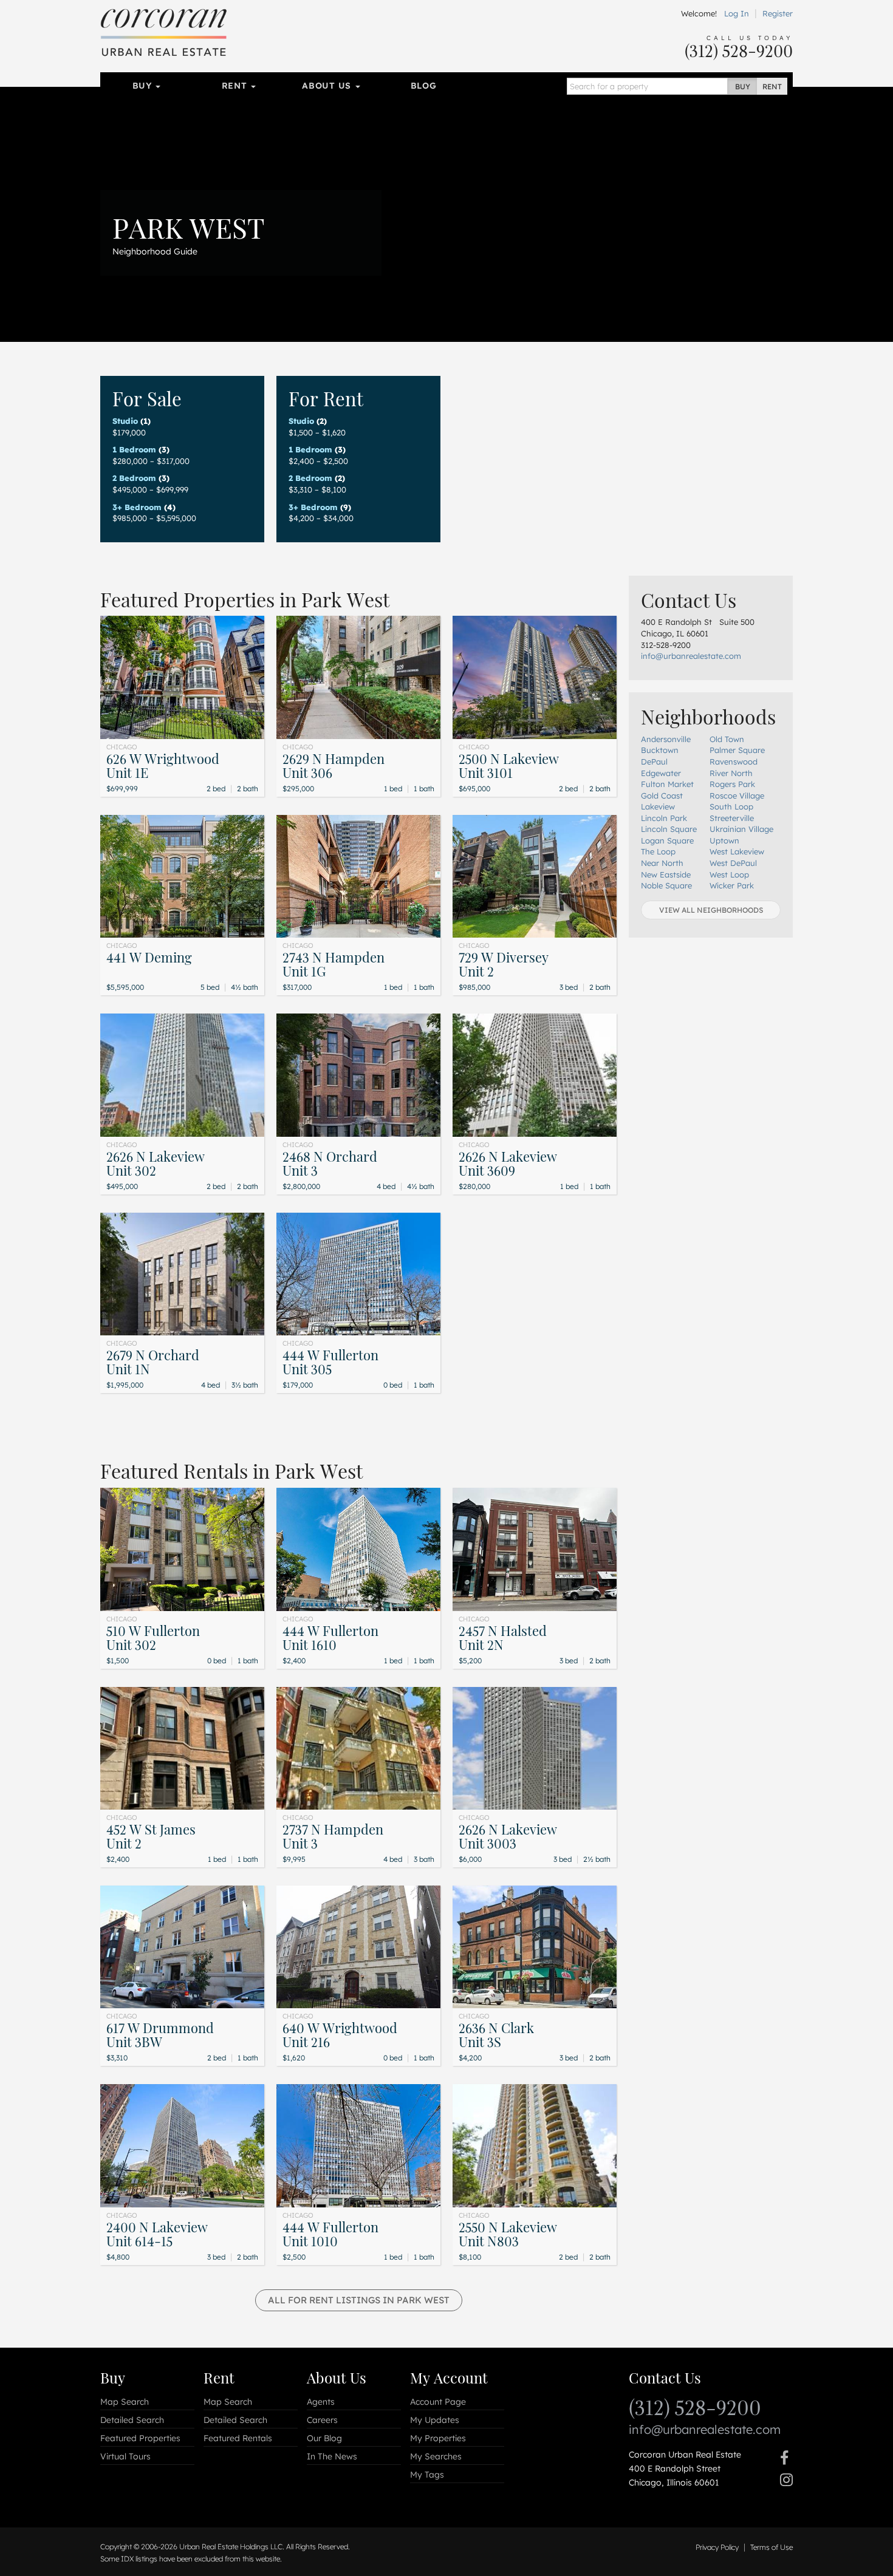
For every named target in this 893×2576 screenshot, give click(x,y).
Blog (424, 86)
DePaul (654, 762)
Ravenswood (734, 762)
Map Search (125, 2402)
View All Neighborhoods (711, 910)
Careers (322, 2420)
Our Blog (324, 2438)
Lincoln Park (664, 818)
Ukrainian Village (741, 829)
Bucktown (660, 750)
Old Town (727, 739)
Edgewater (661, 773)
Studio (125, 421)
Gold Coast (662, 796)
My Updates (435, 2420)
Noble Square (666, 885)
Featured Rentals (238, 2438)
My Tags (427, 2475)
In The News (332, 2456)
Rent (236, 86)
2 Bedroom (134, 478)
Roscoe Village (737, 796)
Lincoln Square (669, 829)
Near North (662, 863)
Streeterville (732, 818)
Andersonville (666, 739)
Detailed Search (132, 2420)
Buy (144, 86)
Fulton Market (667, 784)
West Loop (729, 874)
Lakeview (658, 806)
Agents (321, 2402)
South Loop (731, 806)
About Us (328, 86)
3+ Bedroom (137, 507)
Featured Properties (140, 2438)
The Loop (658, 851)
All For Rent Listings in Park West (359, 2300)
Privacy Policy (717, 2547)
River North (731, 773)
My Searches (436, 2456)
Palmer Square (737, 750)
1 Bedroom (134, 449)
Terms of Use (772, 2547)
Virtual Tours (125, 2456)
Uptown (724, 840)
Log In (737, 13)
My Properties (438, 2438)
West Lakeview (737, 851)
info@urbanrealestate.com (691, 656)
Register (778, 13)
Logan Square (667, 840)
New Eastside (666, 874)
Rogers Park (732, 784)
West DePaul (733, 863)
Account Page (438, 2402)
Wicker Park (732, 885)
